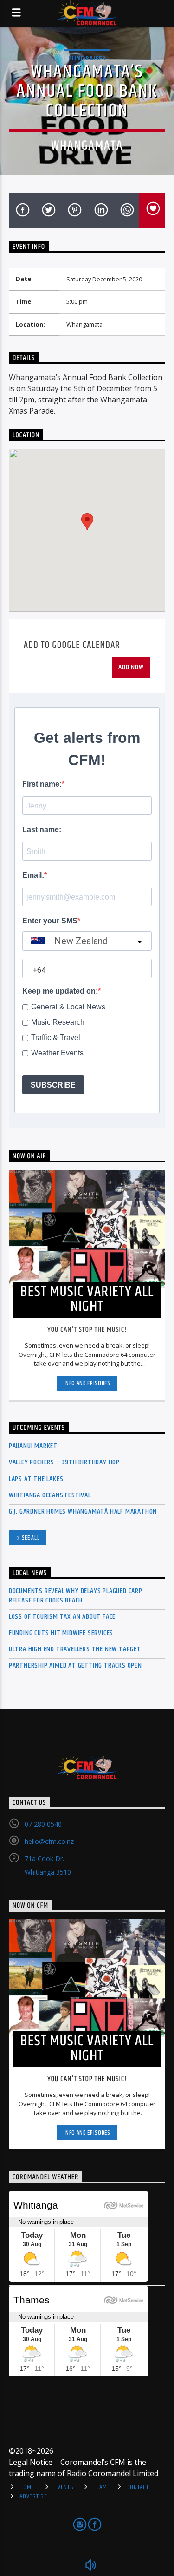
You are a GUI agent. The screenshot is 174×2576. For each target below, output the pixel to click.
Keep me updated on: (60, 991)
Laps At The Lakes (36, 1479)
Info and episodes (87, 1383)
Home (27, 2487)
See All (31, 1538)
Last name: (42, 830)
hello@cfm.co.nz (49, 1841)
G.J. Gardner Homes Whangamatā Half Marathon (83, 1512)
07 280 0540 (43, 1824)
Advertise (33, 2496)
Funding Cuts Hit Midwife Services (61, 1633)
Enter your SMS (50, 921)
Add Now (131, 667)
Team (100, 2487)
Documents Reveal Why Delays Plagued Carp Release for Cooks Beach (76, 1595)
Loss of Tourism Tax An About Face (62, 1617)
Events (64, 2487)
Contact (138, 2487)
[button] (87, 522)
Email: (33, 875)
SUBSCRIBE (53, 1085)
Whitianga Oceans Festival (50, 1495)
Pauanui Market (33, 1446)
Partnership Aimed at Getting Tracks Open (75, 1665)
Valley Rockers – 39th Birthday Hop (64, 1462)
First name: (42, 784)
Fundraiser (87, 58)
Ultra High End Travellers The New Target (75, 1649)
